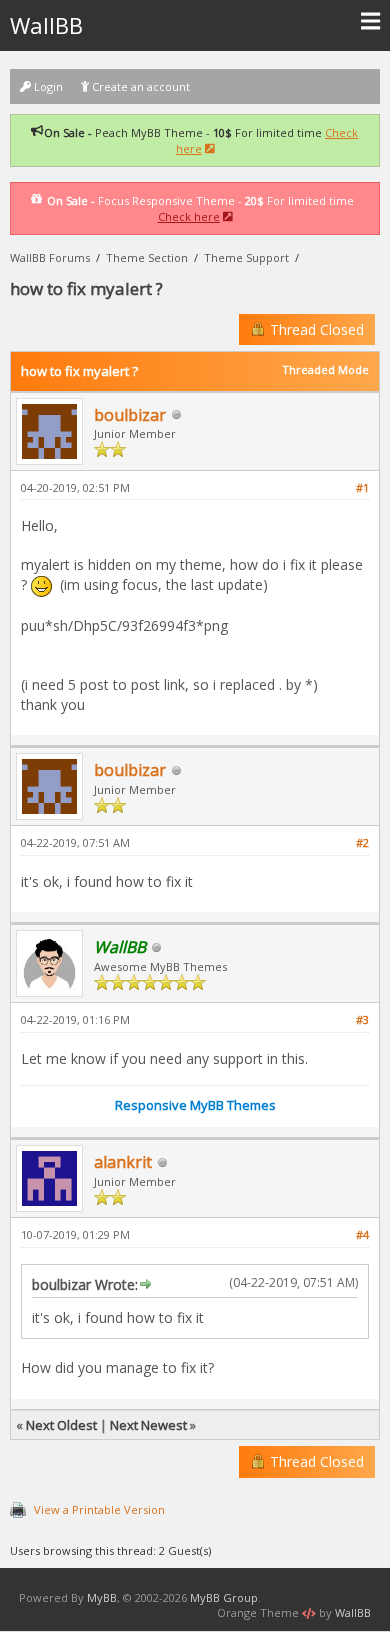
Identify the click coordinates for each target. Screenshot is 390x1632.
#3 (362, 1019)
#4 (362, 1234)
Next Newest (148, 1425)
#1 (362, 487)
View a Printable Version (99, 1509)
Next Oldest (61, 1425)
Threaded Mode (325, 369)
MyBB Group (224, 1597)
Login (47, 86)
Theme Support (246, 257)
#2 (362, 842)
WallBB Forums (50, 257)
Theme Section (147, 257)
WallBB (46, 25)
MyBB (102, 1597)
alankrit (123, 1162)
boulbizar (130, 415)
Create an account (139, 86)
